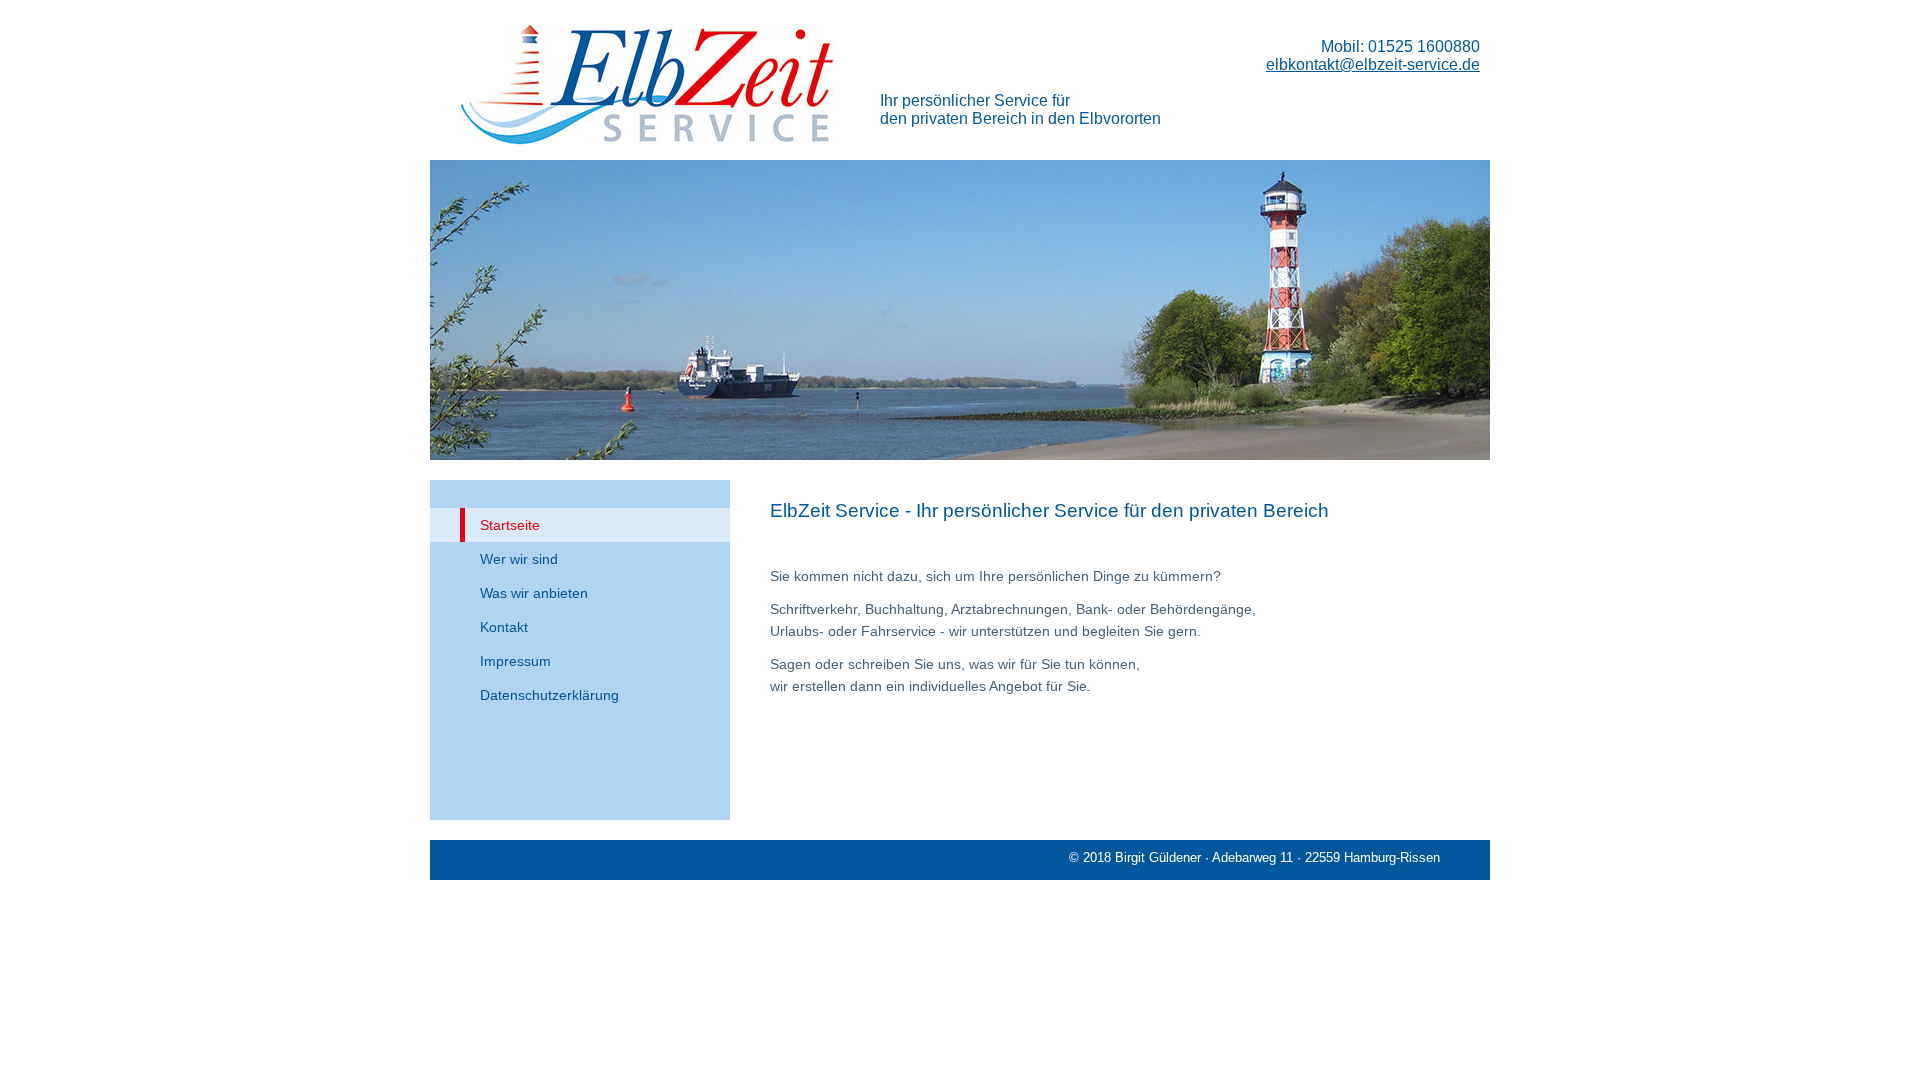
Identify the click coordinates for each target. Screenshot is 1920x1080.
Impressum (515, 661)
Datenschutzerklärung (549, 695)
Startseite (510, 525)
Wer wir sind (519, 559)
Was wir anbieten (534, 593)
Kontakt (504, 627)
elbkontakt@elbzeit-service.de (1373, 64)
